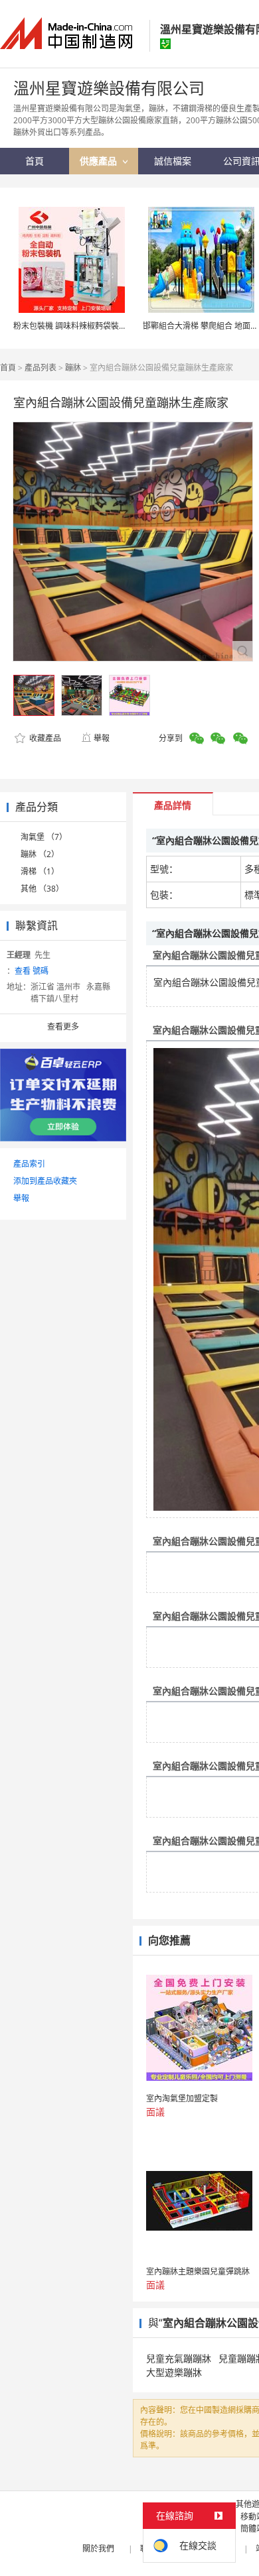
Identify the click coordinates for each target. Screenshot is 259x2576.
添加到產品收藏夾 (45, 1181)
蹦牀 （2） (40, 854)
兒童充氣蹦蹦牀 (179, 2358)
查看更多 (63, 1026)
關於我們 (98, 2548)
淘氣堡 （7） (44, 837)
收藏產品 (44, 738)
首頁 (8, 368)
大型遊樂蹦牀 (174, 2372)
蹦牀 (73, 368)
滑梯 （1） (40, 871)
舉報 (102, 738)
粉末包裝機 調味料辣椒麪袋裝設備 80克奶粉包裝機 (104, 326)
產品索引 (29, 1164)
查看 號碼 (32, 971)
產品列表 (41, 368)
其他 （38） (42, 889)
